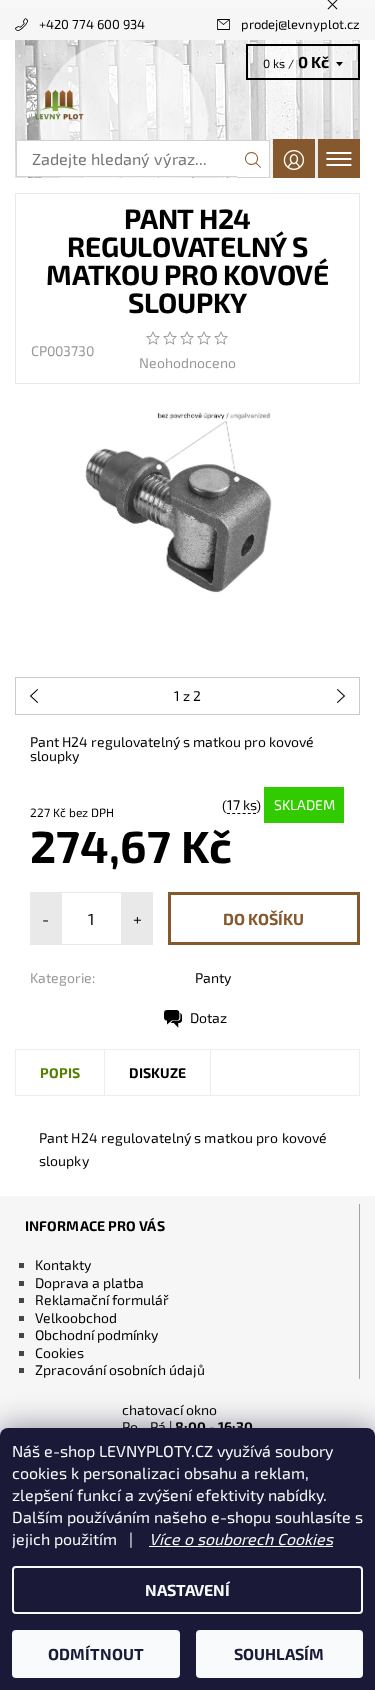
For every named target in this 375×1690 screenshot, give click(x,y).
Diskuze (157, 1072)
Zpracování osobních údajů (120, 1369)
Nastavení (187, 1589)
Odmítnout (96, 1653)
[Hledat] (253, 159)
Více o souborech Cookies (241, 1538)
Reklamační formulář (102, 1299)
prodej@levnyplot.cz (300, 24)
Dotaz (208, 1017)
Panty (213, 977)
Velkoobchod (76, 1317)
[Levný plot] (187, 106)
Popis (60, 1072)
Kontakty (63, 1264)
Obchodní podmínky (96, 1334)
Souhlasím (279, 1653)
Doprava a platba (89, 1282)
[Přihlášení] (294, 158)
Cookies (59, 1352)
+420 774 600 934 (92, 24)
